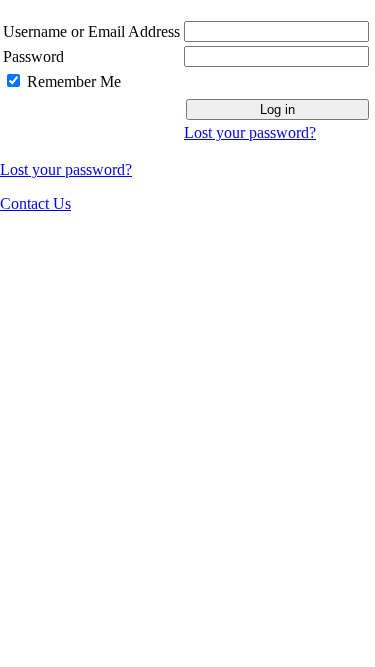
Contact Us (35, 203)
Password (33, 56)
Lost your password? (250, 132)
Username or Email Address (91, 31)
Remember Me (74, 81)
